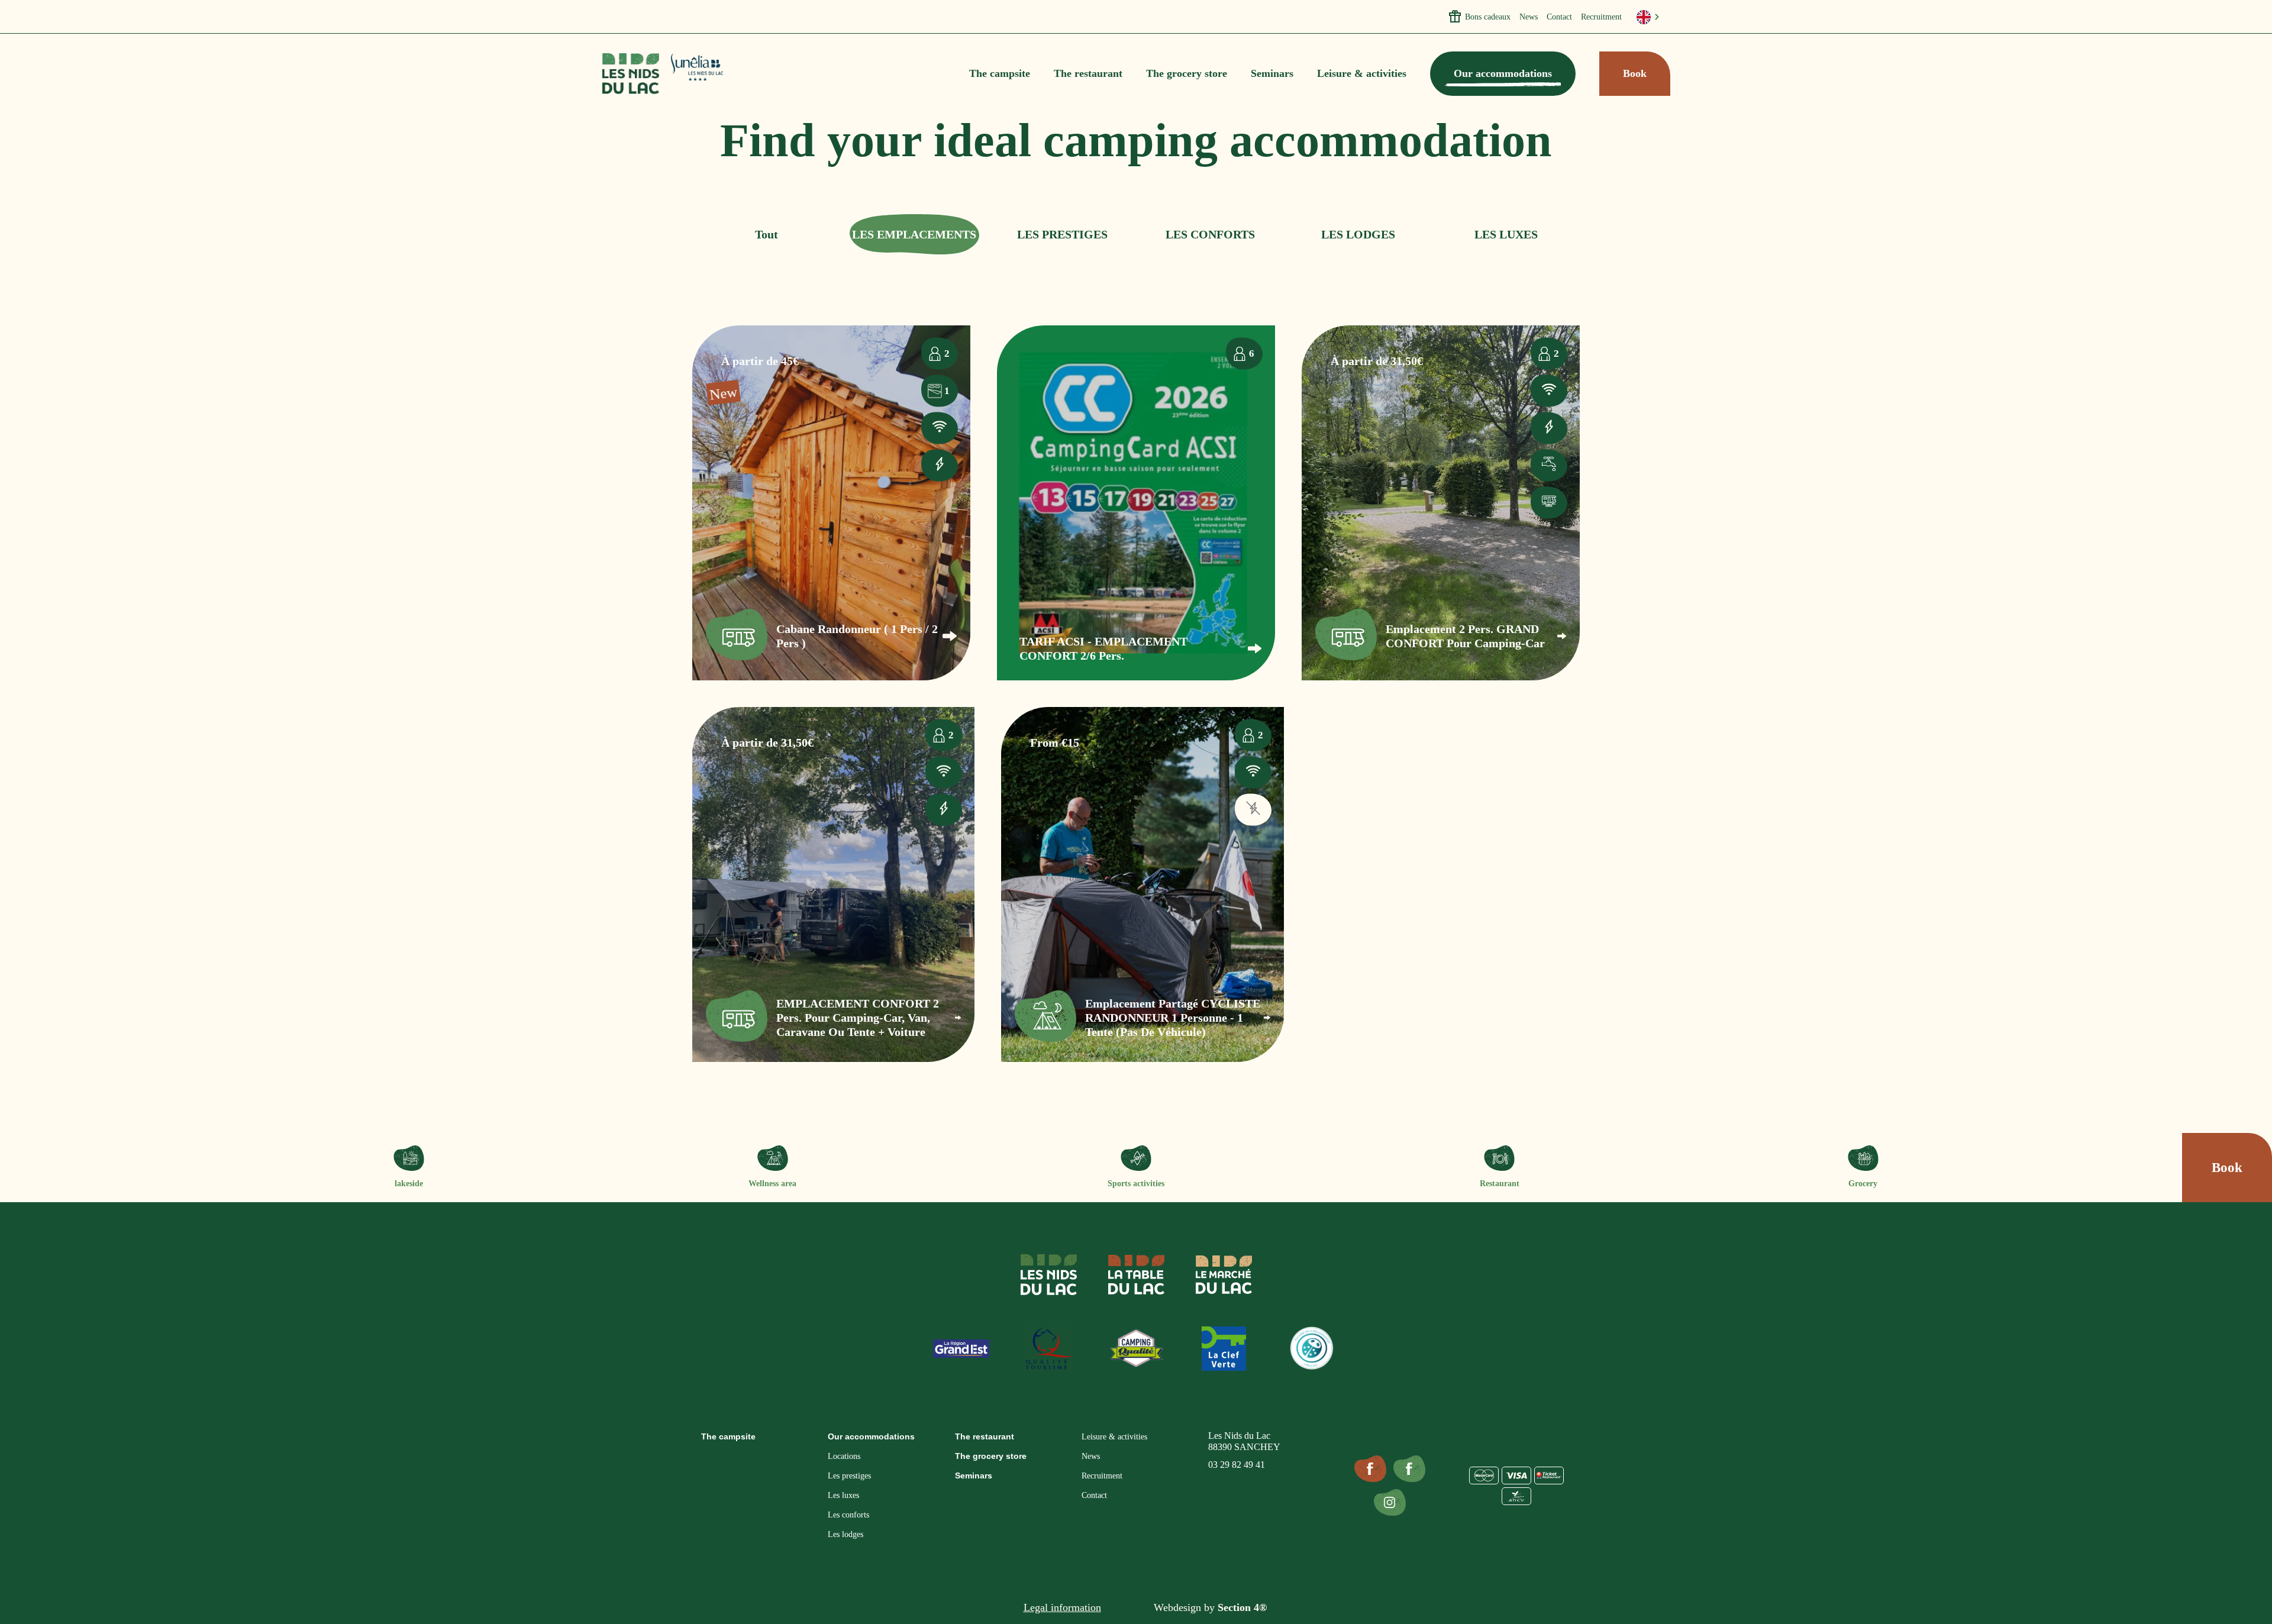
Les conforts (848, 1515)
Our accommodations (1503, 73)
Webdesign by (1210, 1607)
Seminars (1272, 73)
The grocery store (1187, 73)
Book (1635, 73)
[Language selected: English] (1648, 17)
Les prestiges (849, 1476)
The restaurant (1088, 73)
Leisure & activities (1362, 73)
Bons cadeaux (1488, 17)
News (1529, 17)
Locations (844, 1456)
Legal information (1062, 1607)
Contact (1559, 17)
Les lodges (845, 1534)
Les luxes (843, 1495)
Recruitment (1601, 17)
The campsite (1000, 73)
